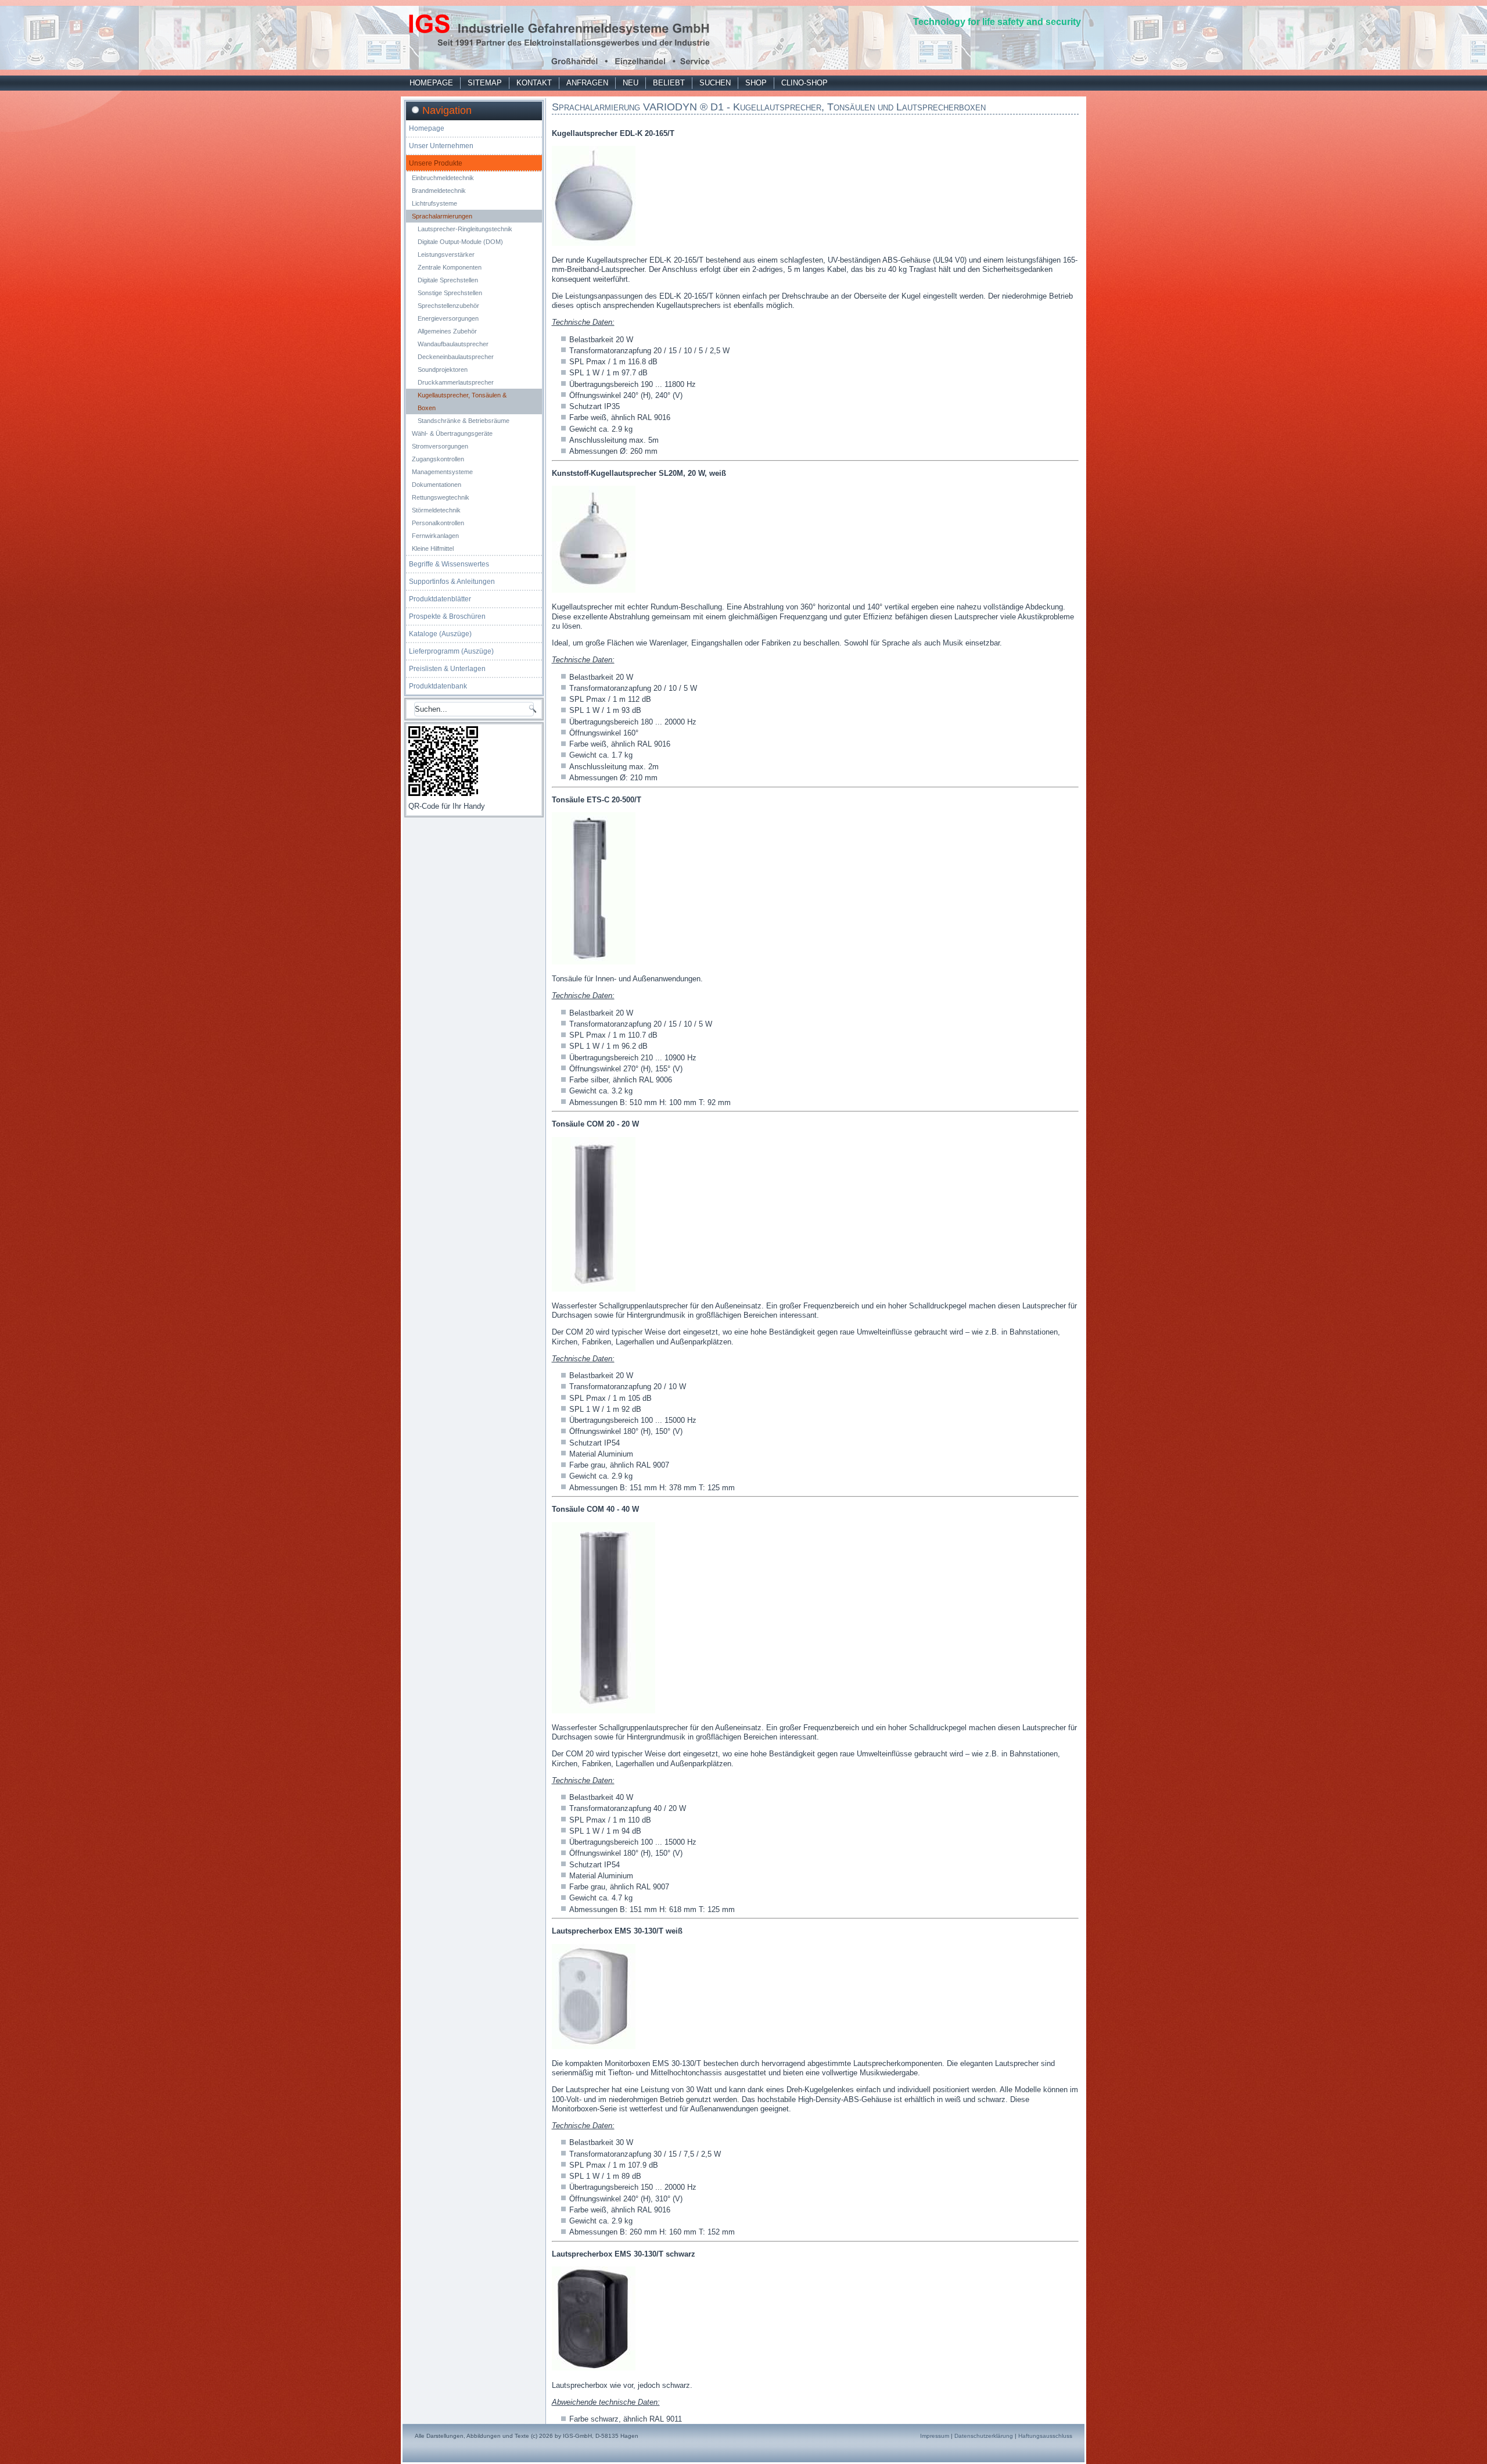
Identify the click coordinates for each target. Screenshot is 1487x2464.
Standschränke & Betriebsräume (464, 421)
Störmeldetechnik (436, 510)
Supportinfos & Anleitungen (452, 582)
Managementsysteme (442, 472)
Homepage (431, 83)
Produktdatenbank (438, 686)
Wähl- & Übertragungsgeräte (452, 433)
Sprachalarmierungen (442, 216)
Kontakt (534, 83)
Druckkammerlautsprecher (456, 382)
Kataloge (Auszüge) (440, 634)
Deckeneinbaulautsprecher (456, 357)
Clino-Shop (804, 83)
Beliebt (669, 83)
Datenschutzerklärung (984, 2436)
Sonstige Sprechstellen (450, 293)
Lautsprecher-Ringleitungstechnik (465, 229)
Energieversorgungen (448, 318)
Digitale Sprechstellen (448, 280)
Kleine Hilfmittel (433, 548)
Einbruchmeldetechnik (443, 178)
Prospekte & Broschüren (447, 616)
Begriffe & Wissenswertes (449, 564)
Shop (756, 83)
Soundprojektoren (443, 370)
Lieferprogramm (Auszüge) (451, 651)
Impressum (935, 2436)
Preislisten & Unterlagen (447, 669)
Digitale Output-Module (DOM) (460, 242)
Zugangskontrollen (438, 459)
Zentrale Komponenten (450, 267)
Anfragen (587, 83)
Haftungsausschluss (1045, 2436)
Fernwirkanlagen (435, 536)
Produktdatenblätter (440, 599)
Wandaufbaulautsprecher (453, 344)
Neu (631, 83)
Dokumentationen (437, 485)
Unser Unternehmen (441, 146)
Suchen (715, 83)
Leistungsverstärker (446, 254)
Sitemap (485, 83)
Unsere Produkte (436, 163)
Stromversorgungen (440, 446)
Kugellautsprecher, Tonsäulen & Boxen (462, 401)
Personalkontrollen (438, 523)
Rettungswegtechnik (441, 497)
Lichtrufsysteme (434, 203)
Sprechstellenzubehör (448, 306)
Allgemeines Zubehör (447, 331)
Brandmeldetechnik (439, 191)
